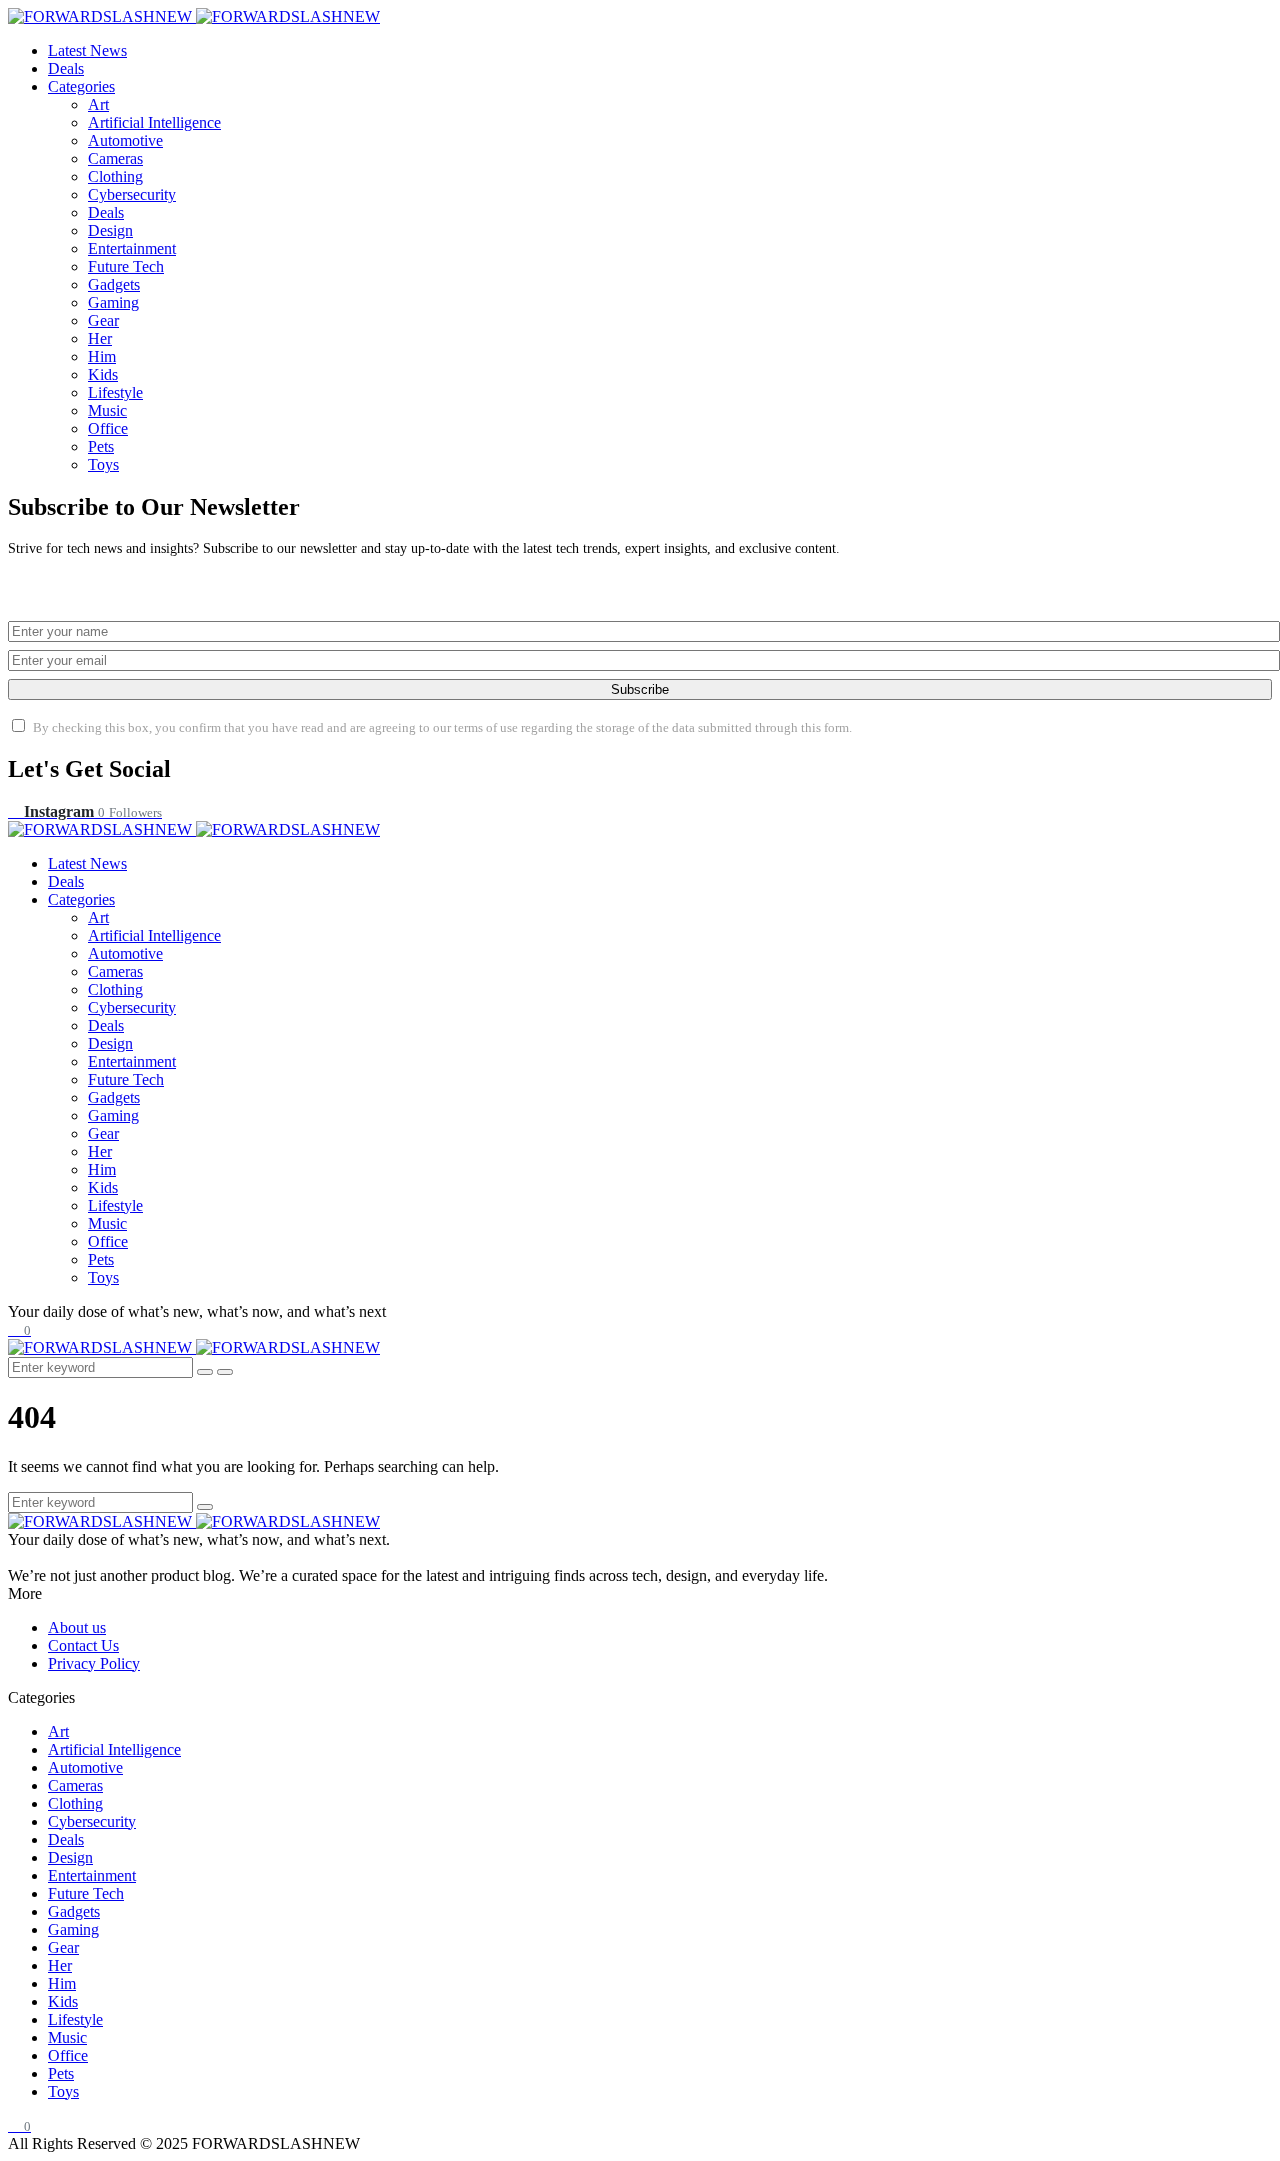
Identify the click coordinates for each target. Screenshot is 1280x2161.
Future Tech (126, 266)
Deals (66, 68)
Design (110, 230)
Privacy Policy (94, 1663)
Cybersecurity (132, 194)
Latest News (87, 50)
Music (107, 410)
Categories (81, 86)
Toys (103, 464)
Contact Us (83, 1645)
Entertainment (132, 248)
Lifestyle (115, 392)
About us (77, 1627)
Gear (103, 320)
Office (108, 428)
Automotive (125, 140)
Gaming (113, 302)
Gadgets (114, 284)
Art (98, 104)
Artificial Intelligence (154, 122)
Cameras (115, 158)
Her (100, 338)
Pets (101, 446)
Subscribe (640, 689)
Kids (103, 374)
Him (102, 356)
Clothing (115, 176)
